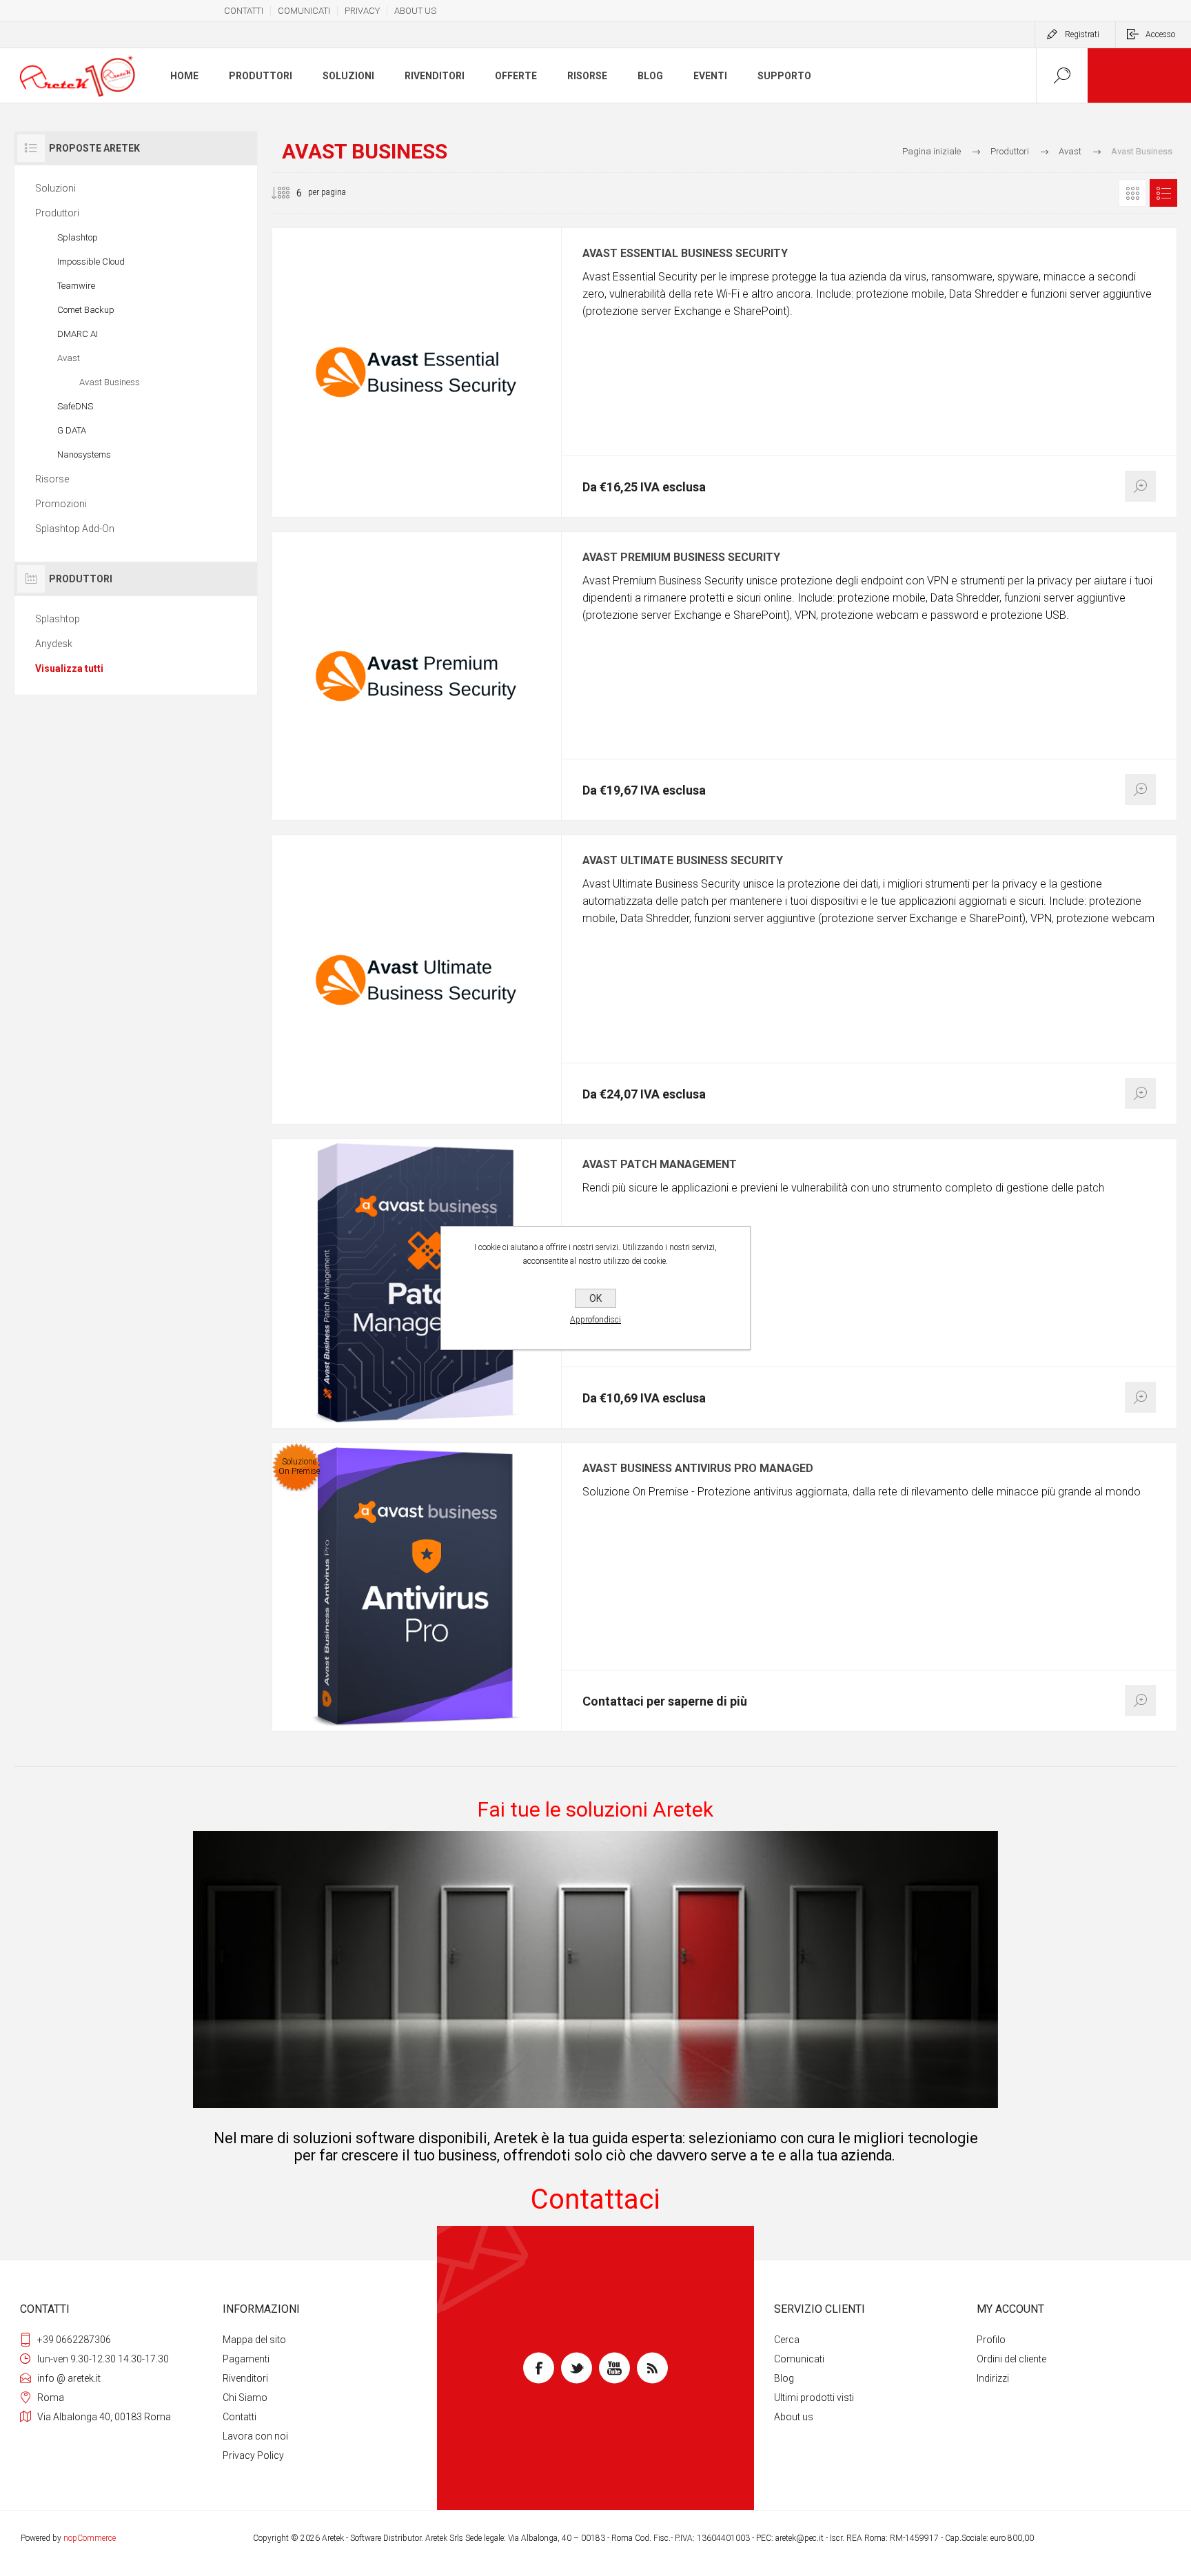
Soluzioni (55, 188)
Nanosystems (84, 454)
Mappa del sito (254, 2340)
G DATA (72, 430)
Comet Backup (86, 310)
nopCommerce (90, 2538)
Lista (1163, 193)
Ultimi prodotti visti (814, 2398)
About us (794, 2417)
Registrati (1082, 34)
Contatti (240, 2417)
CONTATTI (244, 11)
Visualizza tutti (69, 668)
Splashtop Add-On (75, 529)
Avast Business (110, 382)
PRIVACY (362, 11)
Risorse (52, 479)
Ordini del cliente (1011, 2359)
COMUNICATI (304, 11)
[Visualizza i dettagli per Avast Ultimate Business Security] (417, 980)
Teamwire (76, 286)
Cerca (787, 2340)
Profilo (991, 2340)
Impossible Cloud (91, 262)
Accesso (1160, 34)
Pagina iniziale (932, 151)
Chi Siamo (245, 2398)
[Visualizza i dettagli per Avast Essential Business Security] (417, 372)
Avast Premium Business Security (681, 558)
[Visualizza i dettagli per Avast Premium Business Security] (417, 676)
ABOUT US (415, 11)
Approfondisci (595, 1320)
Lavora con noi (255, 2436)
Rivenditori (245, 2378)
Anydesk (54, 644)
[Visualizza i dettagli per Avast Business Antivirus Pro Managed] (417, 1587)
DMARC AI (78, 334)
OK (595, 1298)
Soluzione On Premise (299, 1466)
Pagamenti (246, 2359)
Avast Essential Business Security (685, 254)
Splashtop (78, 237)
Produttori (57, 213)
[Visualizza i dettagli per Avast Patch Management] (417, 1284)
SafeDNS (75, 406)
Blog (784, 2378)
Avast (69, 358)
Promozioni (61, 504)
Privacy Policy (253, 2455)
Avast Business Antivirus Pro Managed (698, 1469)
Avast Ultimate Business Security (683, 861)
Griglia (1132, 193)
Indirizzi (993, 2378)
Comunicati (799, 2359)
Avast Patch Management (660, 1165)
